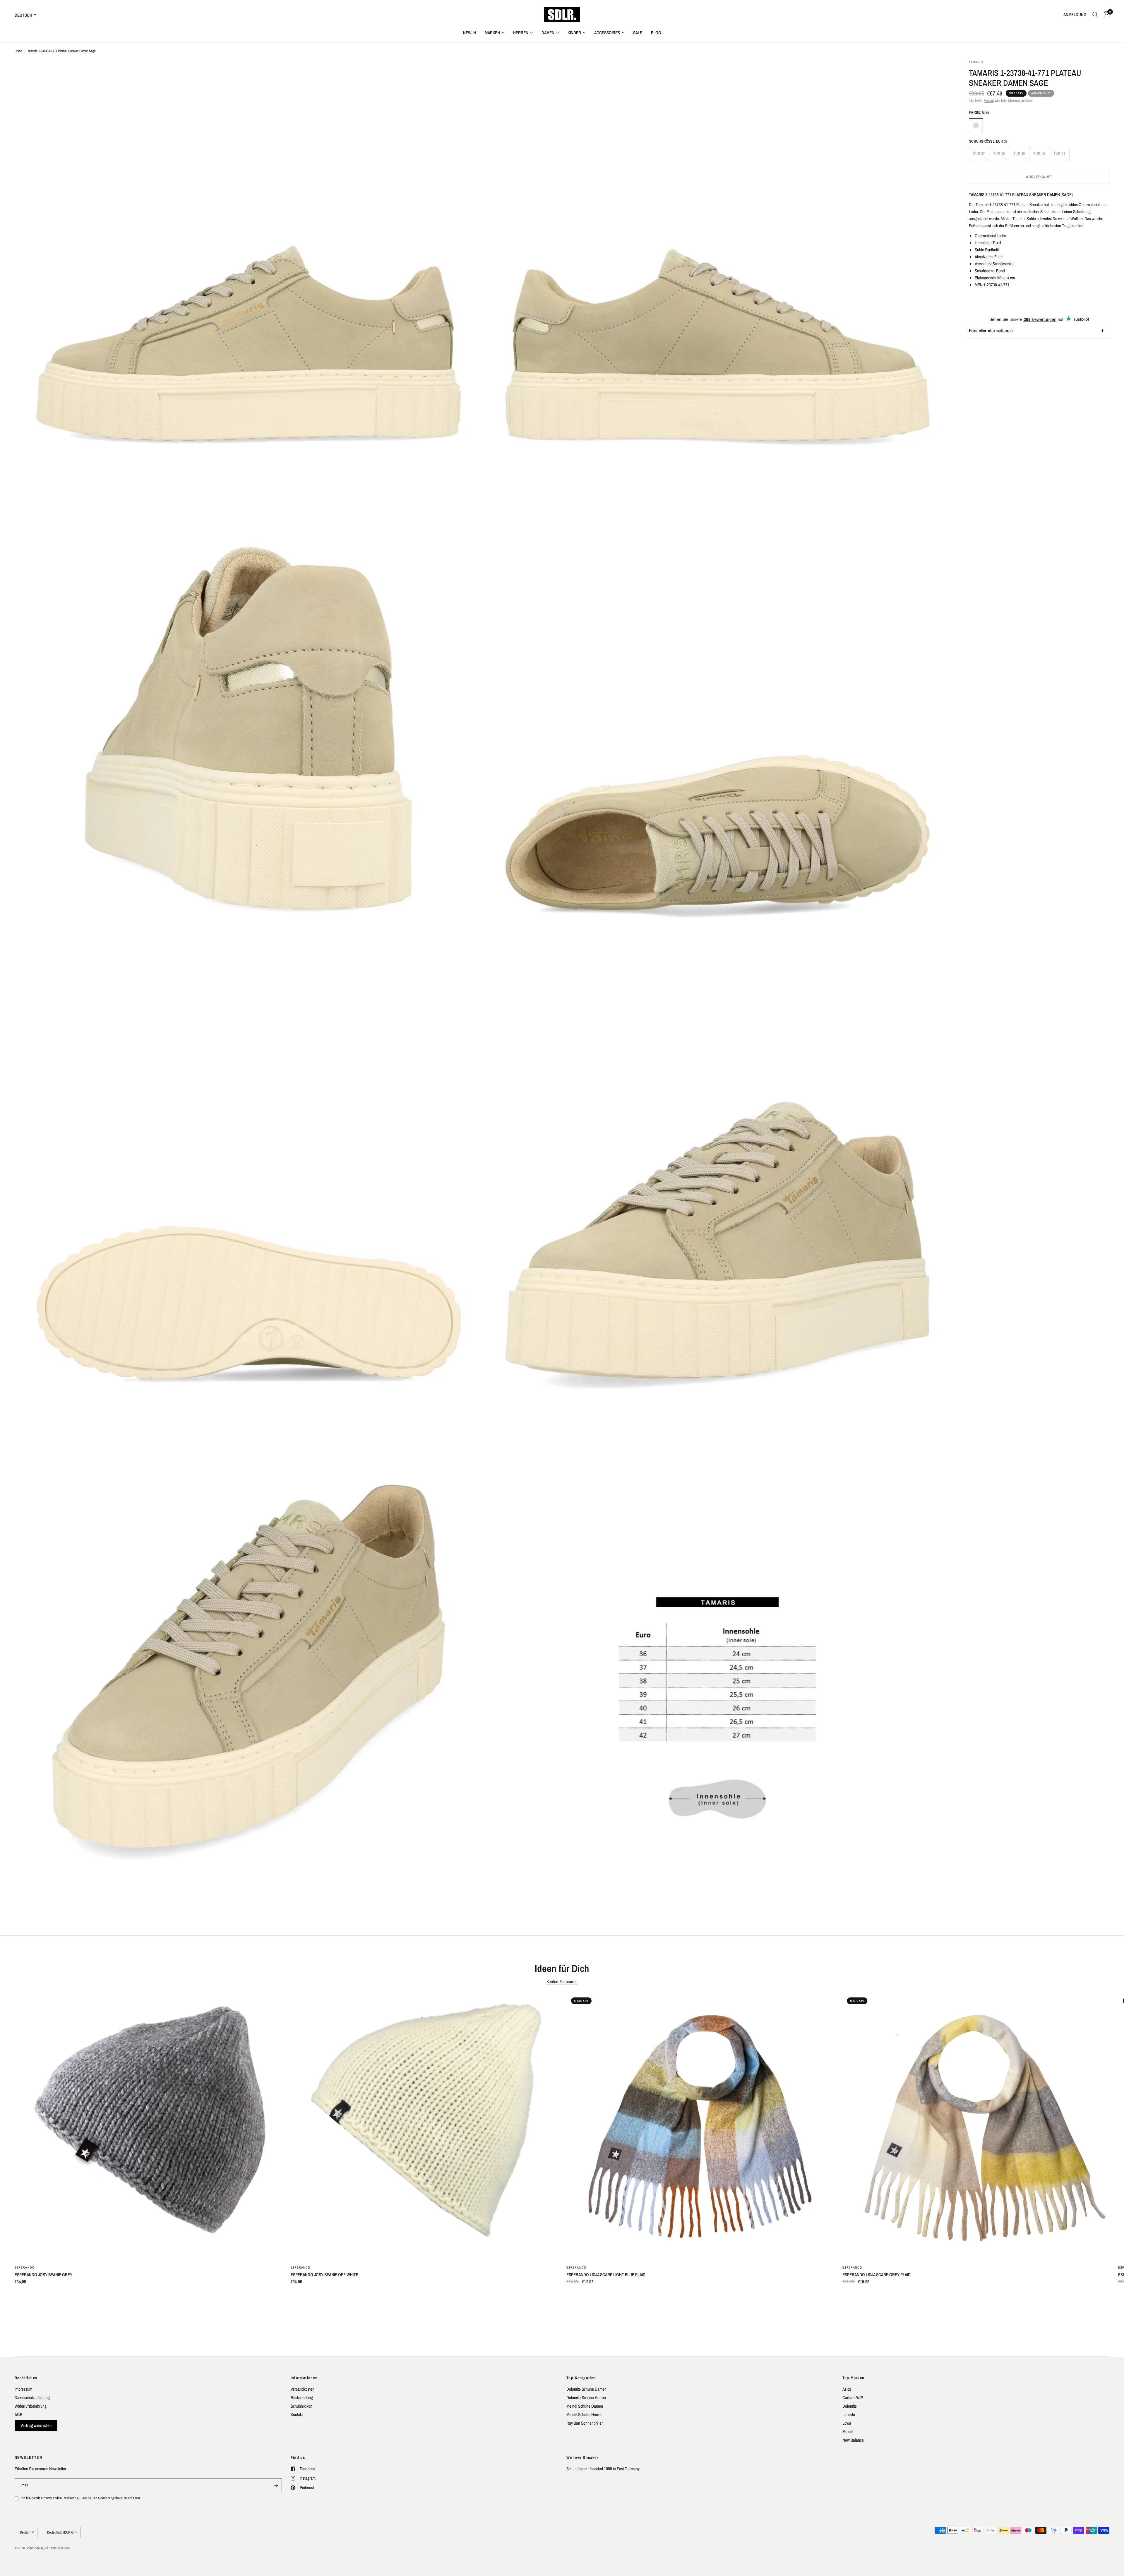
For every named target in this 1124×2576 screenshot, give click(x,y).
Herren (521, 33)
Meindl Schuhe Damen (585, 2406)
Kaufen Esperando (562, 1981)
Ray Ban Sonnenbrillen (585, 2423)
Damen (548, 33)
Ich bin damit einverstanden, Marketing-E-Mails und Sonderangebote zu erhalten (80, 2498)
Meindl (848, 2432)
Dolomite (850, 2406)
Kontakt (297, 2415)
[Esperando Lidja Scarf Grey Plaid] (976, 2126)
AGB (18, 2415)
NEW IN (470, 33)
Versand (989, 101)
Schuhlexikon (301, 2406)
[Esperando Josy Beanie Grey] (148, 2126)
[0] (1105, 15)
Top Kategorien (581, 2378)
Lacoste (849, 2415)
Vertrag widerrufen (36, 2425)
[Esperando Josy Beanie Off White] (424, 2126)
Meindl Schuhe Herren (584, 2415)
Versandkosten (303, 2389)
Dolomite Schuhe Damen (586, 2389)
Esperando (25, 2267)
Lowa (847, 2423)
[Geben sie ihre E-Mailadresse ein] (276, 2485)
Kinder (574, 33)
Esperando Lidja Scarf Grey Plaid (877, 2275)
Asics (847, 2389)
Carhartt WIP (853, 2398)
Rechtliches (26, 2378)
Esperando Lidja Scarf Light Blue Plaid (606, 2275)
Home (18, 51)
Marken (492, 33)
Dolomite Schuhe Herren (586, 2398)
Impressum (23, 2389)
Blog (656, 33)
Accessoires (607, 33)
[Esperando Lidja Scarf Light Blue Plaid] (700, 2126)
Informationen (304, 2378)
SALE (638, 33)
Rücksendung (302, 2398)
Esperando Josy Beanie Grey (43, 2275)
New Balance (853, 2440)
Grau (976, 125)
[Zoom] (470, 72)
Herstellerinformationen (991, 331)
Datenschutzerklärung (32, 2398)
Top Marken (854, 2378)
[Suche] (1095, 15)
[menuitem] (470, 33)
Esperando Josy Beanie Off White (324, 2275)
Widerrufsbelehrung (31, 2406)
